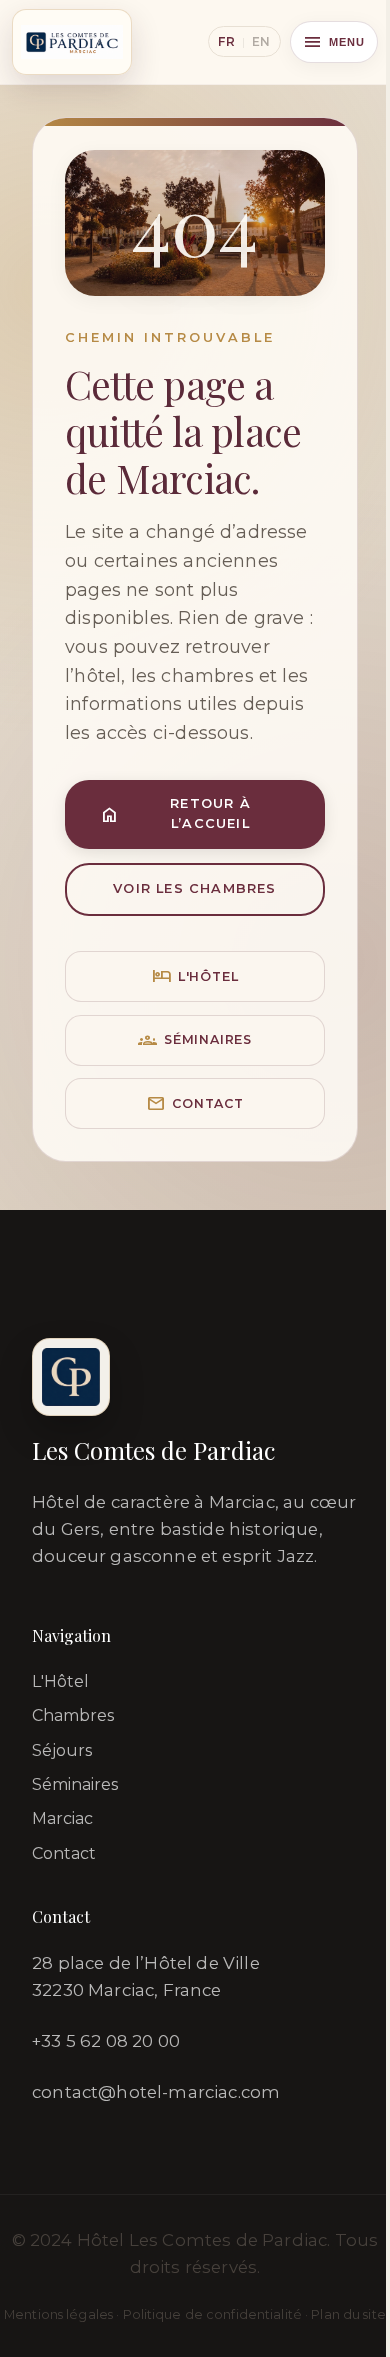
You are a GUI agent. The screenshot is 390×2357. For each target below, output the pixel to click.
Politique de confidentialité (213, 2314)
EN (261, 41)
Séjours (62, 1750)
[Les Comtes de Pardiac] (72, 42)
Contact (195, 1103)
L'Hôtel (60, 1681)
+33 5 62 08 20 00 (106, 2041)
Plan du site (348, 2314)
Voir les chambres (194, 888)
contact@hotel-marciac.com (156, 2092)
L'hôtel (195, 976)
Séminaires (195, 1040)
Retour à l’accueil (175, 813)
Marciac (62, 1818)
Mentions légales (58, 2314)
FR (226, 41)
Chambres (73, 1715)
